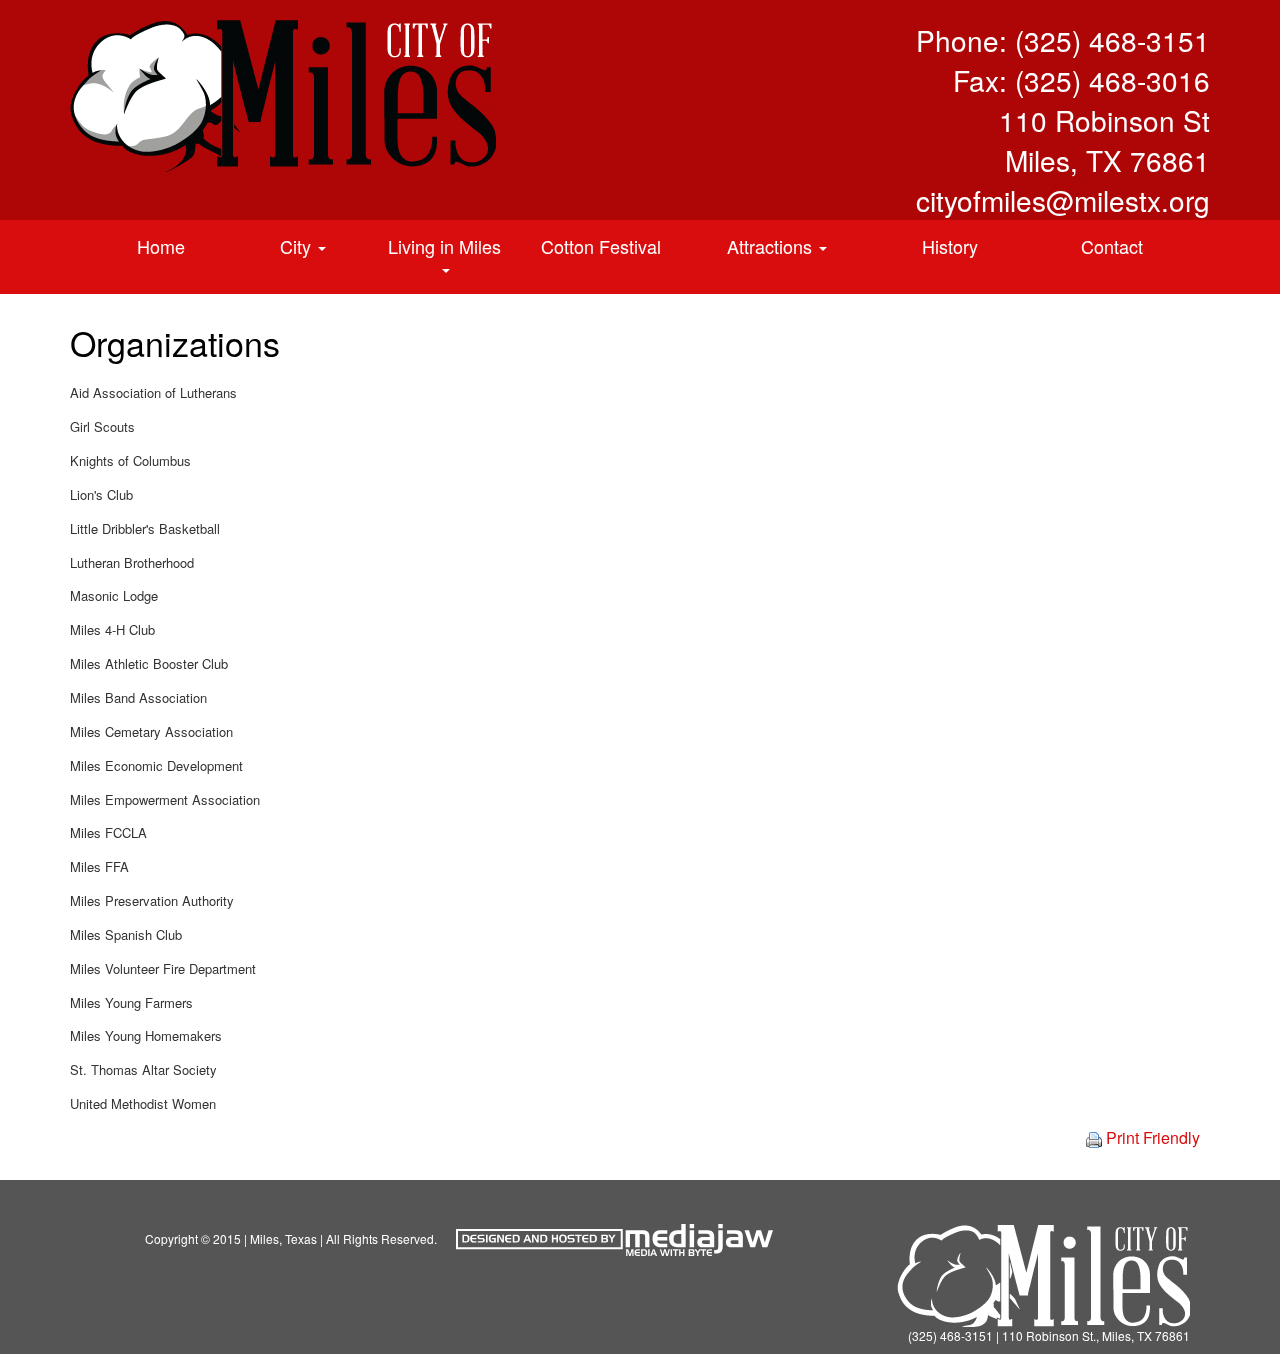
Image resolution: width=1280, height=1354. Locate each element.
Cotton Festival (601, 246)
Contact (1112, 246)
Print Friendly (1151, 1138)
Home (161, 246)
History (950, 246)
